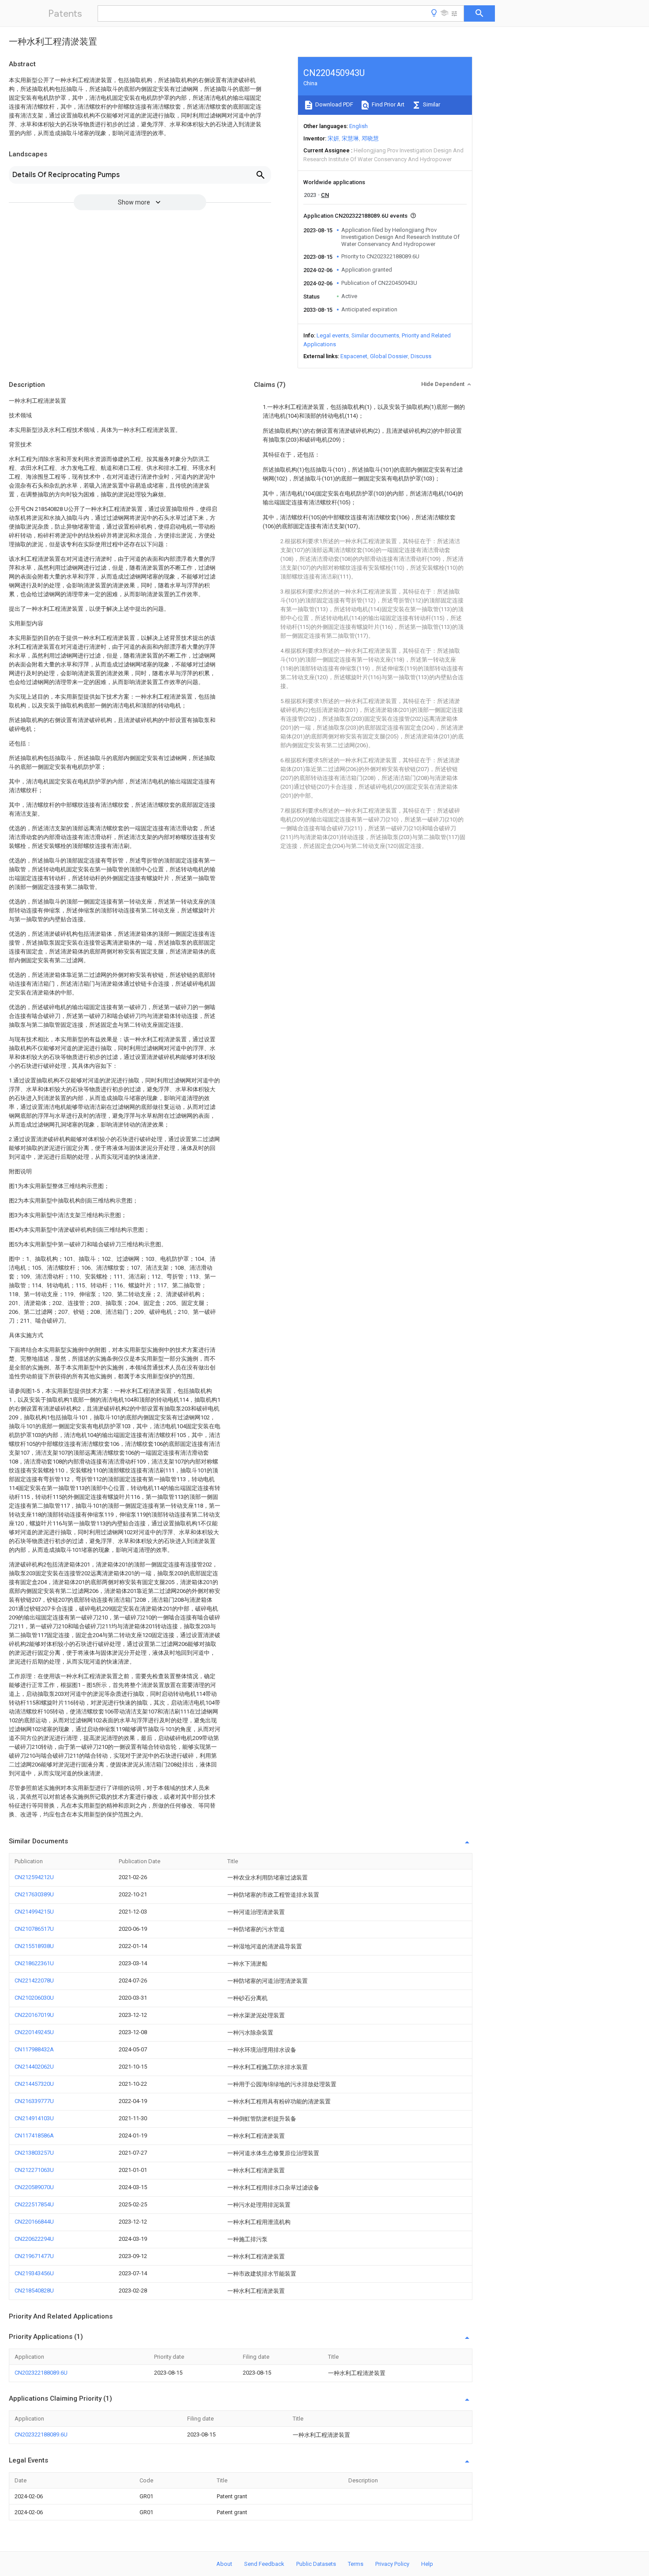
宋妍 (333, 138)
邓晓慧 (370, 138)
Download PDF (334, 104)
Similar (431, 104)
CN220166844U (34, 2222)
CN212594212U (34, 1877)
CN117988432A (34, 2049)
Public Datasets (316, 2564)
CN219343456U (34, 2273)
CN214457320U (34, 2084)
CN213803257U (34, 2153)
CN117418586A (34, 2135)
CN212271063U (34, 2170)
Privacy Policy (392, 2564)
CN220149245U (34, 2032)
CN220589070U (34, 2187)
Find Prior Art (387, 104)
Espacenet (354, 356)
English (358, 126)
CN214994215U (34, 1912)
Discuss (421, 356)
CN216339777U (34, 2101)
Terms (356, 2564)
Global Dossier (389, 356)
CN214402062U (34, 2067)
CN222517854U (34, 2204)
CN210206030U (34, 1998)
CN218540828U (34, 2290)
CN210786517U (34, 1929)
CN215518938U (34, 1946)
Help (427, 2564)
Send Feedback (264, 2564)
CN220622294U (34, 2239)
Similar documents (375, 335)
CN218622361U (34, 1963)
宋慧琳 (350, 138)
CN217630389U (34, 1894)
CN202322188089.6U (41, 2373)
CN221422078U (34, 1980)
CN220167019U (34, 2015)
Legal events (333, 335)
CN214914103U (34, 2118)
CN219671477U (34, 2256)
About (224, 2564)
